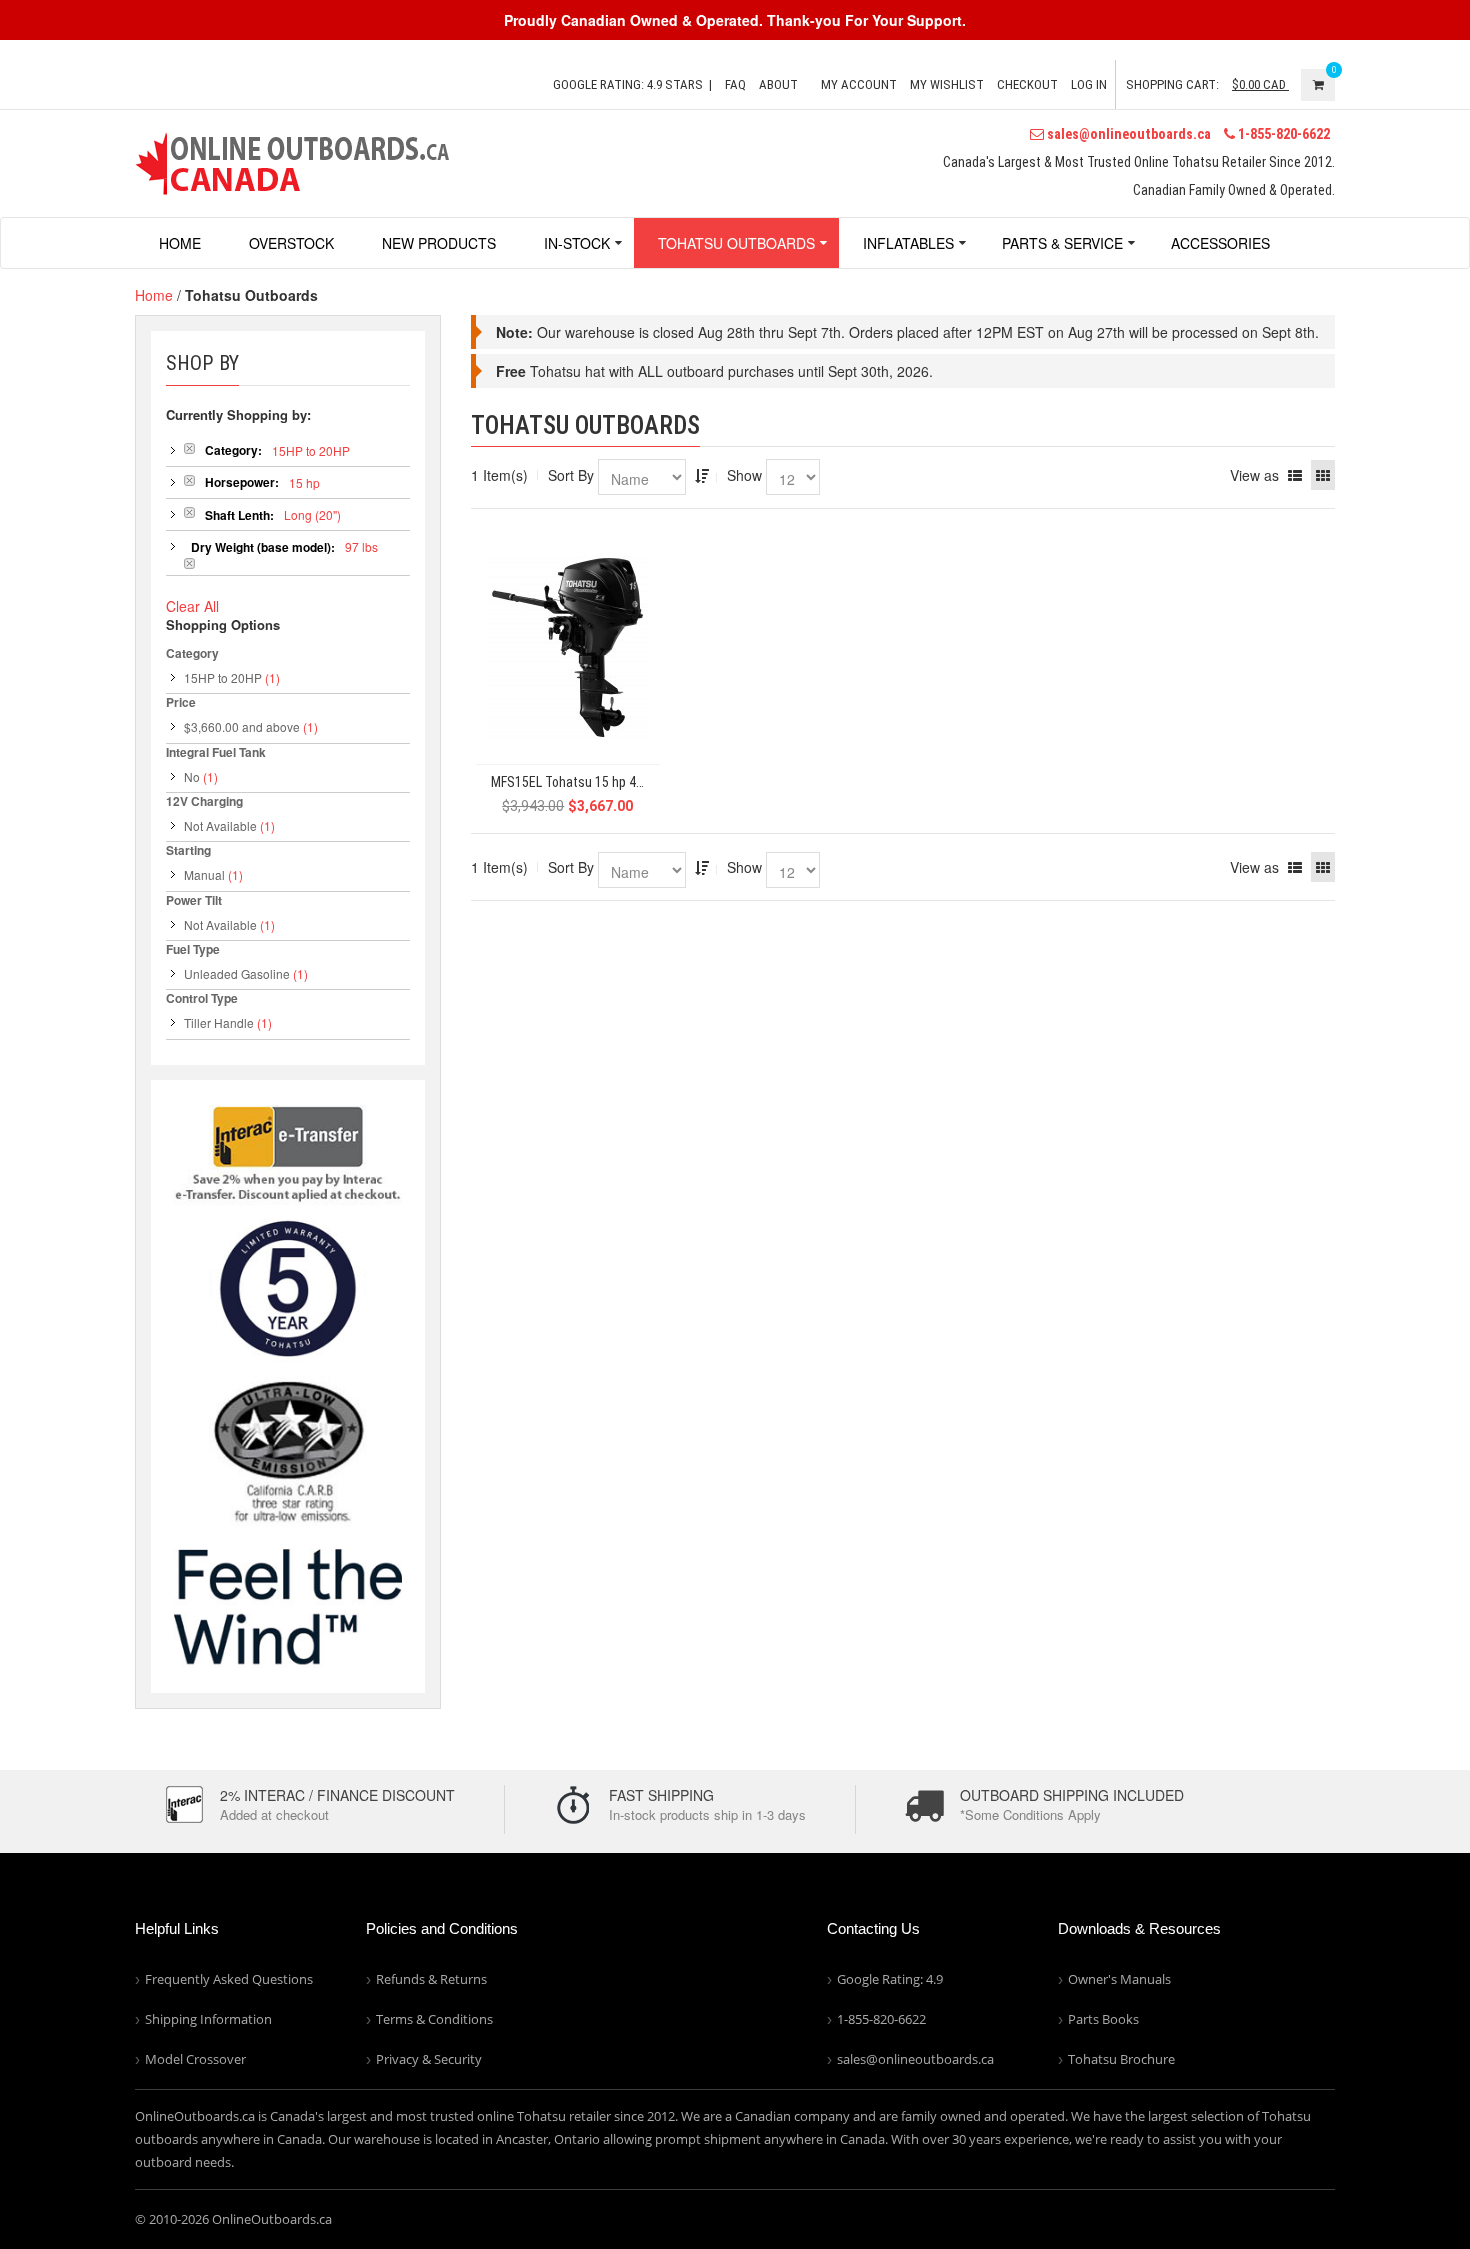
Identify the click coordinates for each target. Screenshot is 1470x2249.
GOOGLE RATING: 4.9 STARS (628, 84)
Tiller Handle (219, 1022)
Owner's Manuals (1119, 1979)
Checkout (1027, 84)
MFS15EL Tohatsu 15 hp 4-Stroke (575, 782)
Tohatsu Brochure (1121, 2059)
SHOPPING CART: (1172, 84)
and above (242, 726)
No (192, 776)
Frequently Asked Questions (229, 1979)
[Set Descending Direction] (702, 475)
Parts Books (1103, 2019)
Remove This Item (189, 448)
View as (1254, 475)
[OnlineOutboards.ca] (292, 161)
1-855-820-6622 (1282, 134)
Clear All (192, 606)
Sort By (571, 475)
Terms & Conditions (434, 2019)
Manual (204, 874)
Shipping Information (208, 2019)
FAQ (735, 84)
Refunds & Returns (431, 1979)
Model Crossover (195, 2059)
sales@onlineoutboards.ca (1127, 134)
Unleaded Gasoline (237, 973)
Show (744, 475)
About (778, 84)
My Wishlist (947, 84)
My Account (859, 84)
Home (154, 295)
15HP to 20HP (223, 677)
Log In (1089, 84)
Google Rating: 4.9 (890, 1979)
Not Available (220, 825)
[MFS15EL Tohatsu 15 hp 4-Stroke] (568, 647)
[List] (1295, 475)
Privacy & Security (429, 2059)
